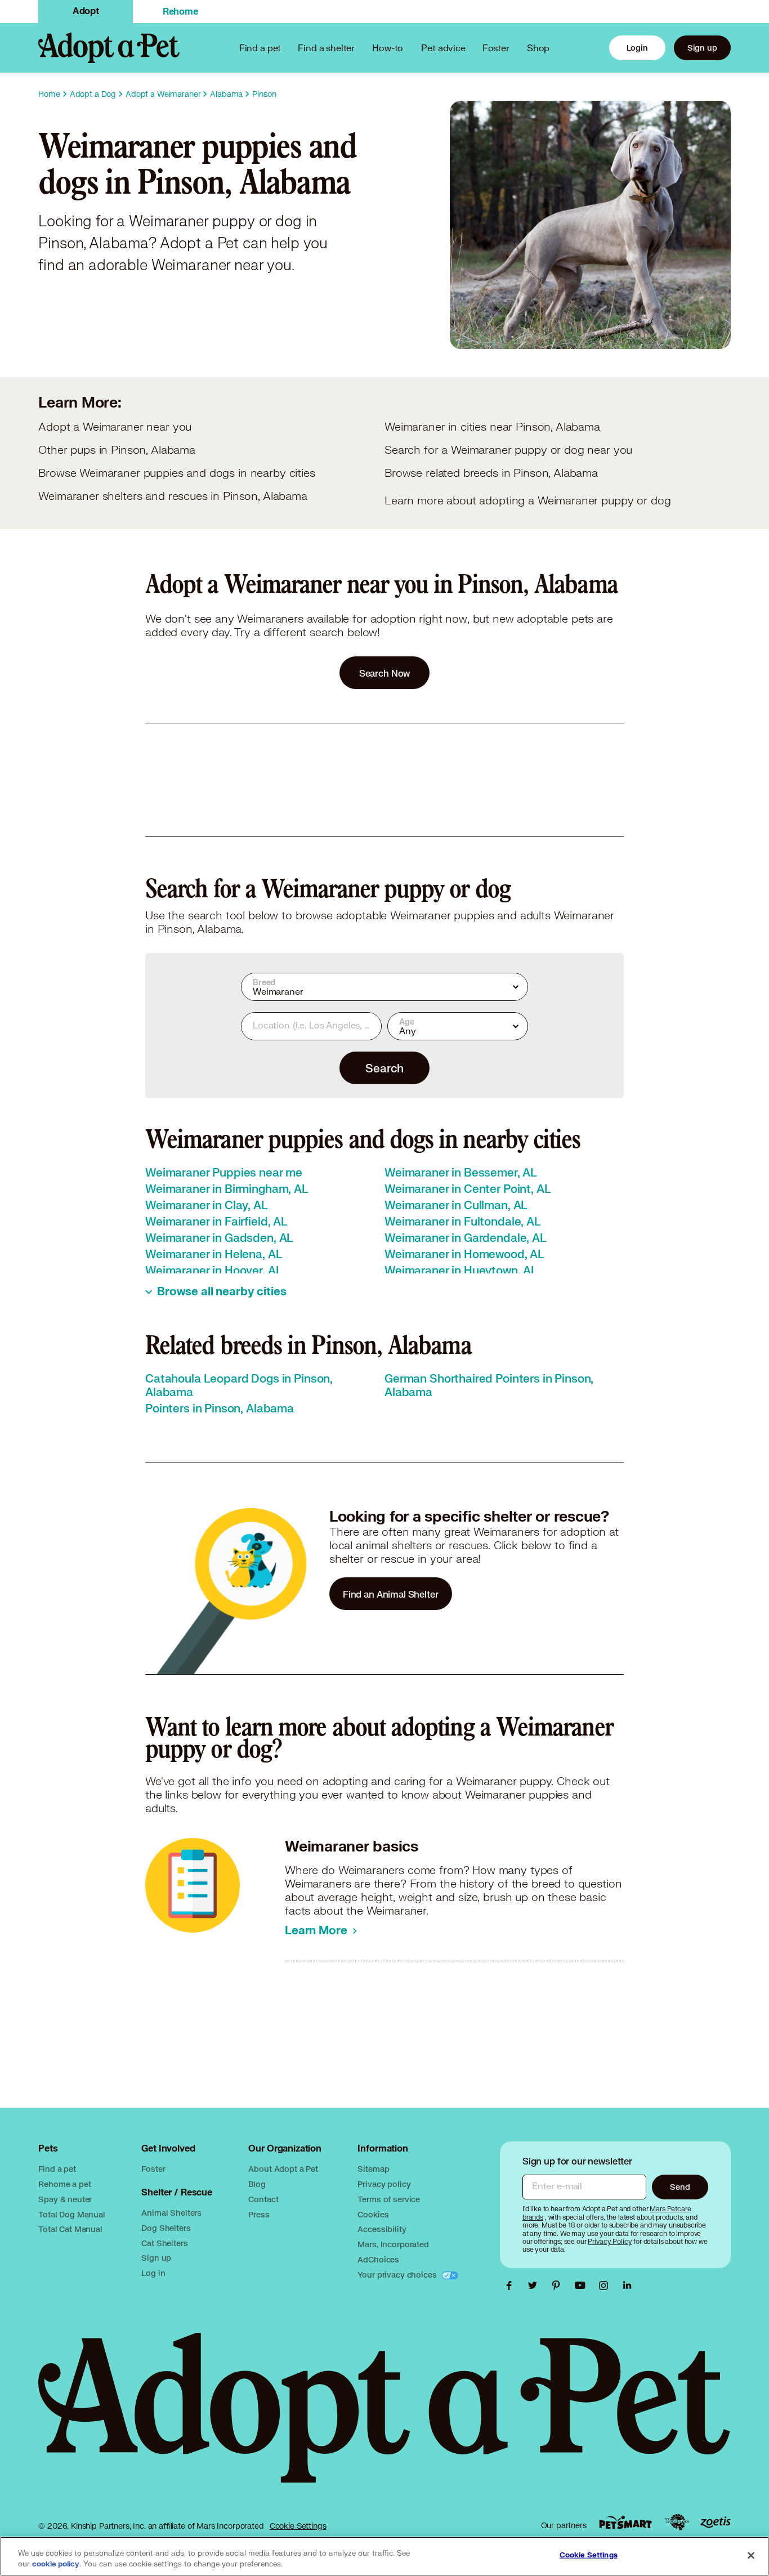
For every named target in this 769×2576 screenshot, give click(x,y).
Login (637, 48)
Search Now (385, 673)
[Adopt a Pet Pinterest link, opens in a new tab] (559, 2286)
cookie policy (56, 2564)
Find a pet (57, 2169)
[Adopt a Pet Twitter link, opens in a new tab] (535, 2286)
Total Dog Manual (72, 2214)
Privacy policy (384, 2184)
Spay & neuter (65, 2199)
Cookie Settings (298, 2526)
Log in (153, 2273)
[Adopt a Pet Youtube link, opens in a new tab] (583, 2286)
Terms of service (389, 2199)
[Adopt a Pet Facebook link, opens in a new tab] (512, 2286)
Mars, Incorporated (393, 2244)
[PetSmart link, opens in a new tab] (625, 2522)
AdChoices (378, 2259)
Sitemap (373, 2169)
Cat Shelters (164, 2243)
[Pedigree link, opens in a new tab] (677, 2523)
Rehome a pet (64, 2184)
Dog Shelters (166, 2228)
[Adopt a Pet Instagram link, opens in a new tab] (606, 2286)
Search (384, 1068)
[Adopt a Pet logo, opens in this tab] (384, 2419)
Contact (263, 2199)
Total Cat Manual (70, 2229)
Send (680, 2187)
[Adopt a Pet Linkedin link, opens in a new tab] (627, 2286)
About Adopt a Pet (283, 2169)
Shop (538, 48)
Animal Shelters (171, 2213)
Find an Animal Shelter (391, 1594)
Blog (257, 2184)
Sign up (702, 48)
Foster (496, 48)
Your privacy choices (398, 2275)
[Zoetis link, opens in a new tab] (716, 2522)
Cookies (373, 2214)
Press (259, 2214)
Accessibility (382, 2229)
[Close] (751, 2555)
